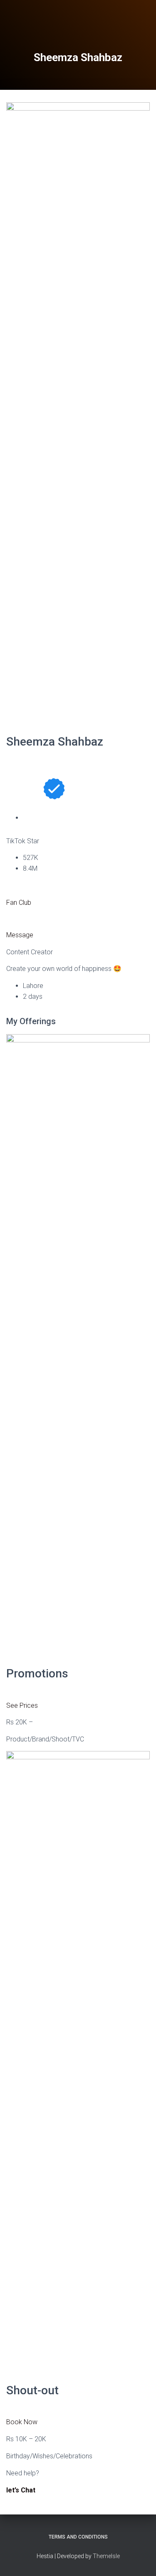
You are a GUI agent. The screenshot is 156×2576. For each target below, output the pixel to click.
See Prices (22, 1705)
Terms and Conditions (78, 2537)
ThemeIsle (106, 2556)
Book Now (22, 2422)
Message (20, 935)
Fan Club (19, 903)
